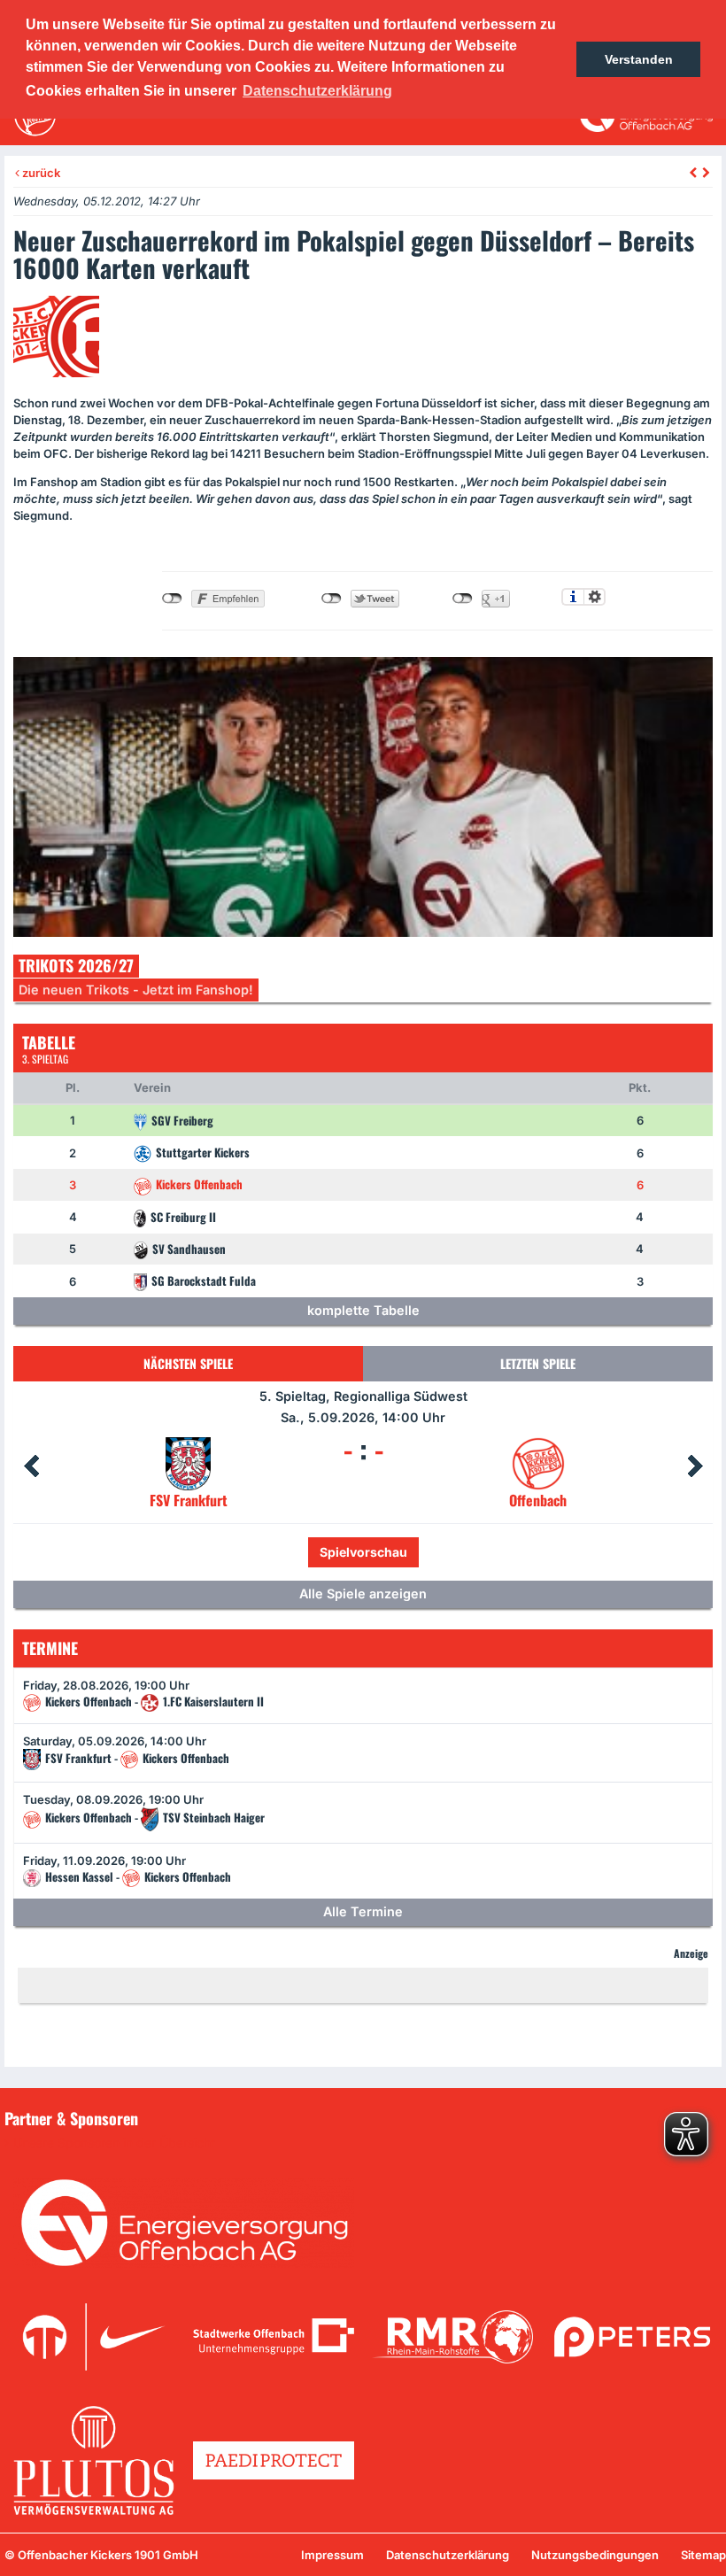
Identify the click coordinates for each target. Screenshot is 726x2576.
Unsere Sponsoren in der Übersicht (114, 2143)
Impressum (332, 2555)
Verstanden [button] (639, 59)
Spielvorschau (402, 1552)
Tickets (304, 1552)
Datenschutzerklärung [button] (317, 91)
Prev (31, 1466)
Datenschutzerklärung (448, 2555)
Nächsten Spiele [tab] (188, 1363)
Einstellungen (595, 597)
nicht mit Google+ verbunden (463, 599)
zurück (40, 173)
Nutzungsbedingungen (595, 2555)
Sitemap (703, 2555)
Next (695, 1466)
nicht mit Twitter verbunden (332, 599)
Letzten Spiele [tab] (538, 1363)
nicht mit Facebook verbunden (172, 599)
